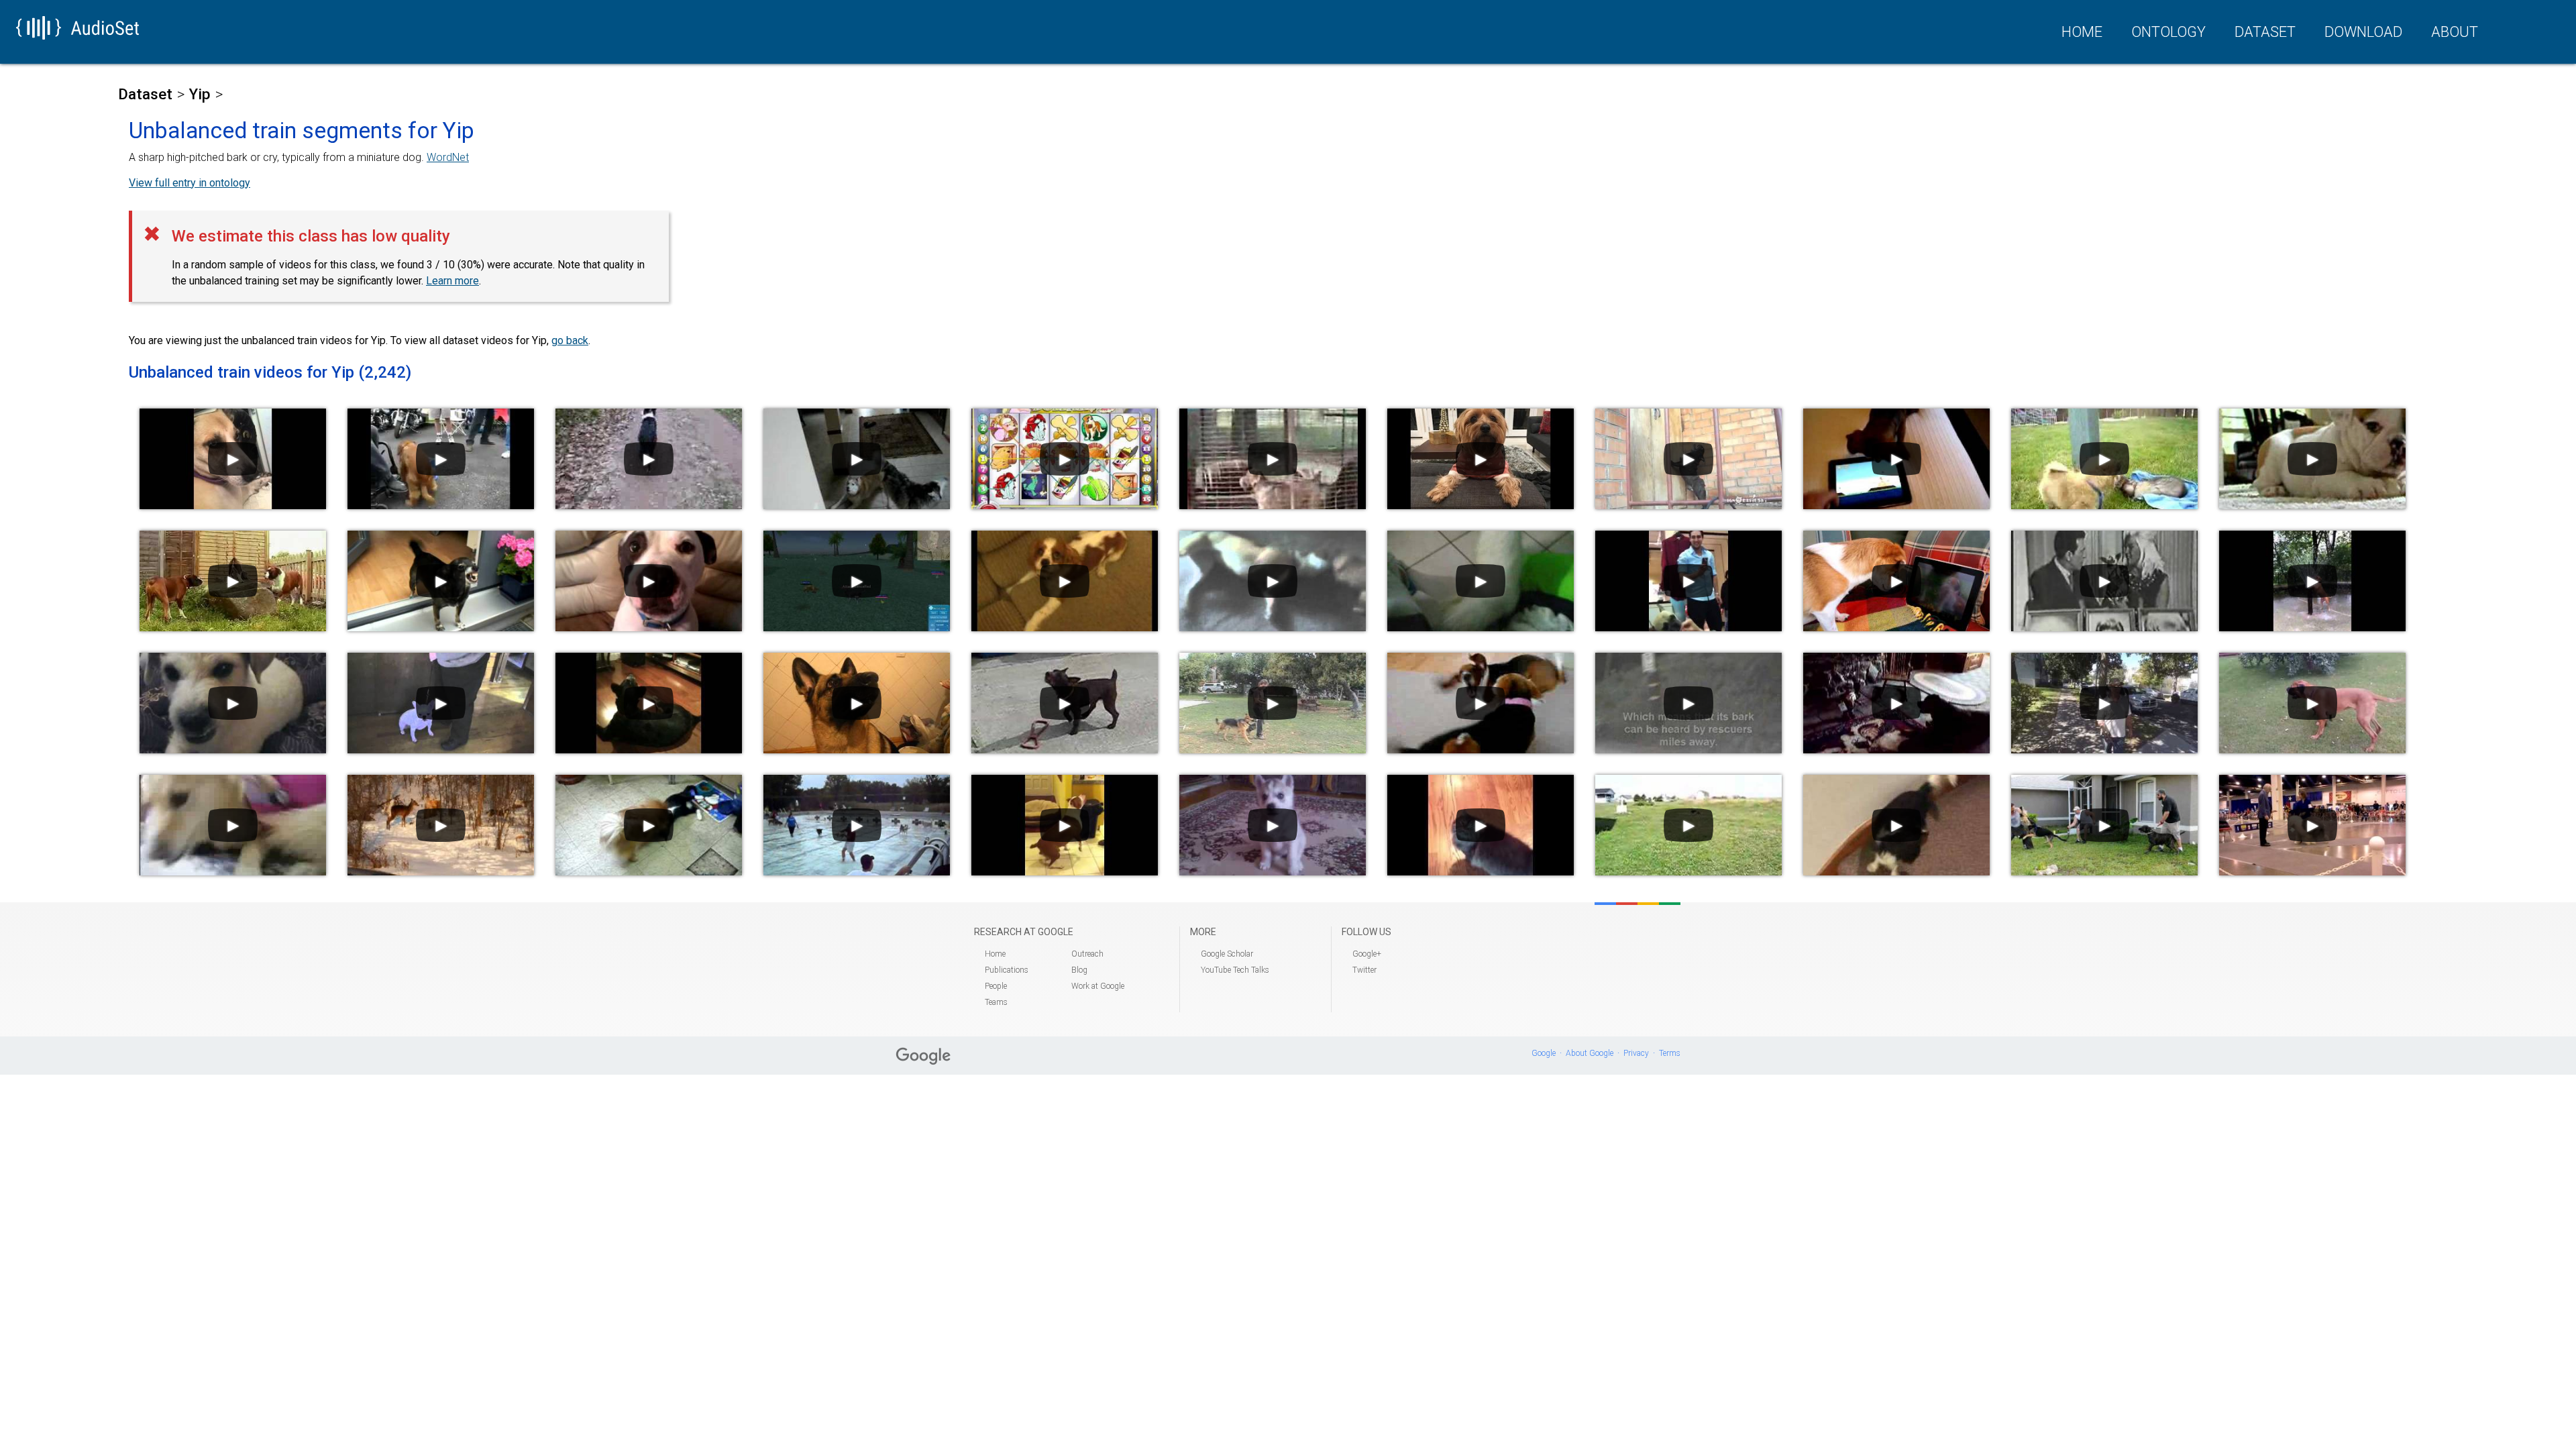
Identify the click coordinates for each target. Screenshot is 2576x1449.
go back (570, 340)
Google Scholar (1227, 954)
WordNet (448, 157)
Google (1544, 1053)
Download (2363, 32)
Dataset (2265, 32)
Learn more (452, 281)
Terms (1670, 1053)
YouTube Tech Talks (1235, 970)
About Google (1590, 1053)
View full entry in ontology (190, 183)
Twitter (1364, 970)
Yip (200, 94)
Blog (1079, 970)
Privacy (1636, 1053)
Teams (996, 1002)
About (2455, 32)
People (996, 986)
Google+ (1367, 954)
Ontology (2168, 32)
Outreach (1087, 954)
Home (2082, 32)
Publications (1007, 970)
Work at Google (1098, 986)
